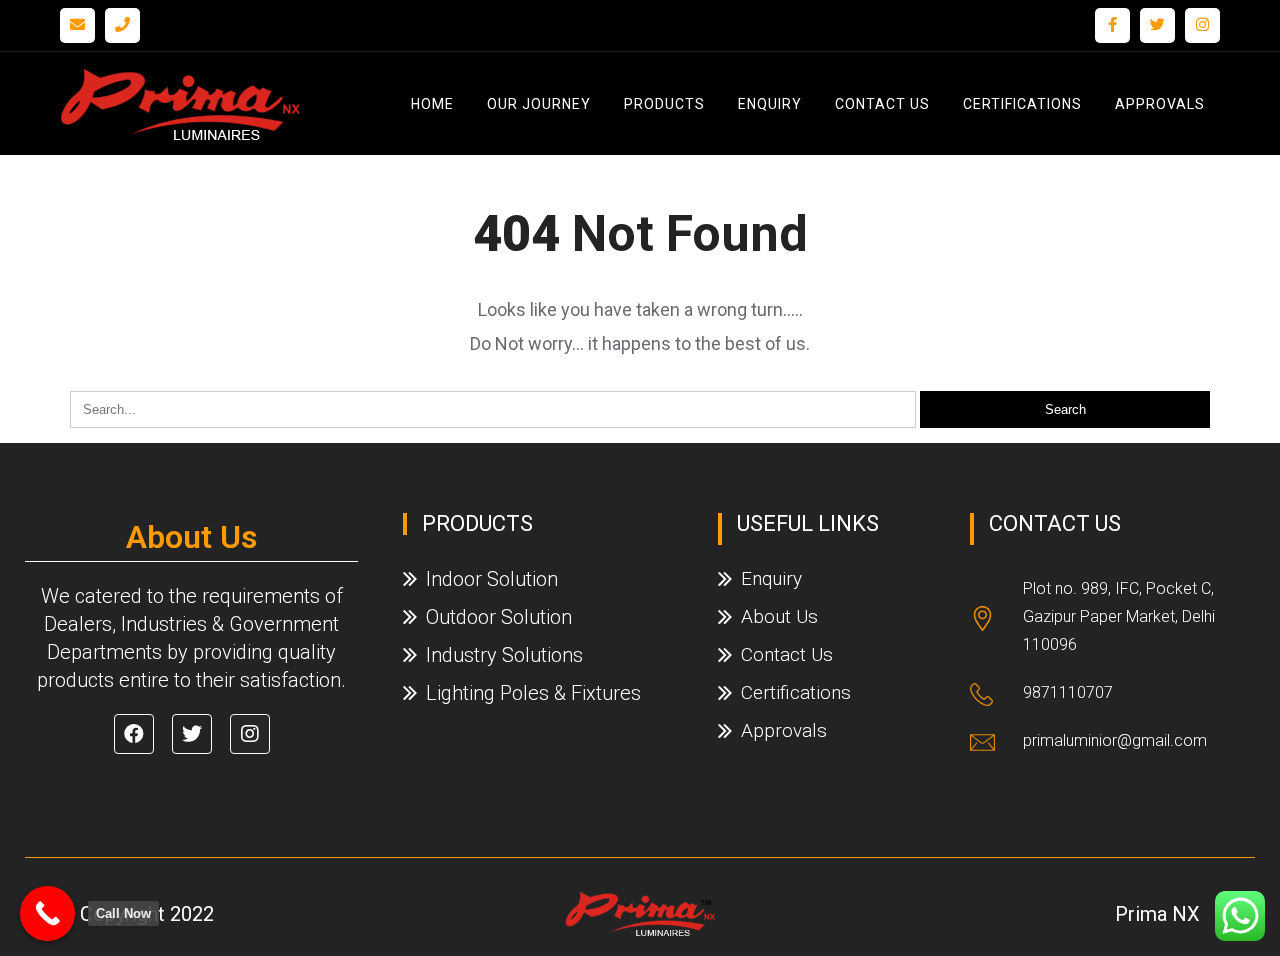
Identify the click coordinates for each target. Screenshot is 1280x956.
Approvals (1160, 104)
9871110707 (1068, 692)
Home (432, 104)
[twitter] (1157, 25)
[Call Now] (47, 913)
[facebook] (1112, 25)
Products (664, 104)
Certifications (1022, 104)
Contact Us (882, 104)
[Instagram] (1202, 25)
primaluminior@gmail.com (1115, 740)
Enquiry (770, 104)
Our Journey (539, 104)
